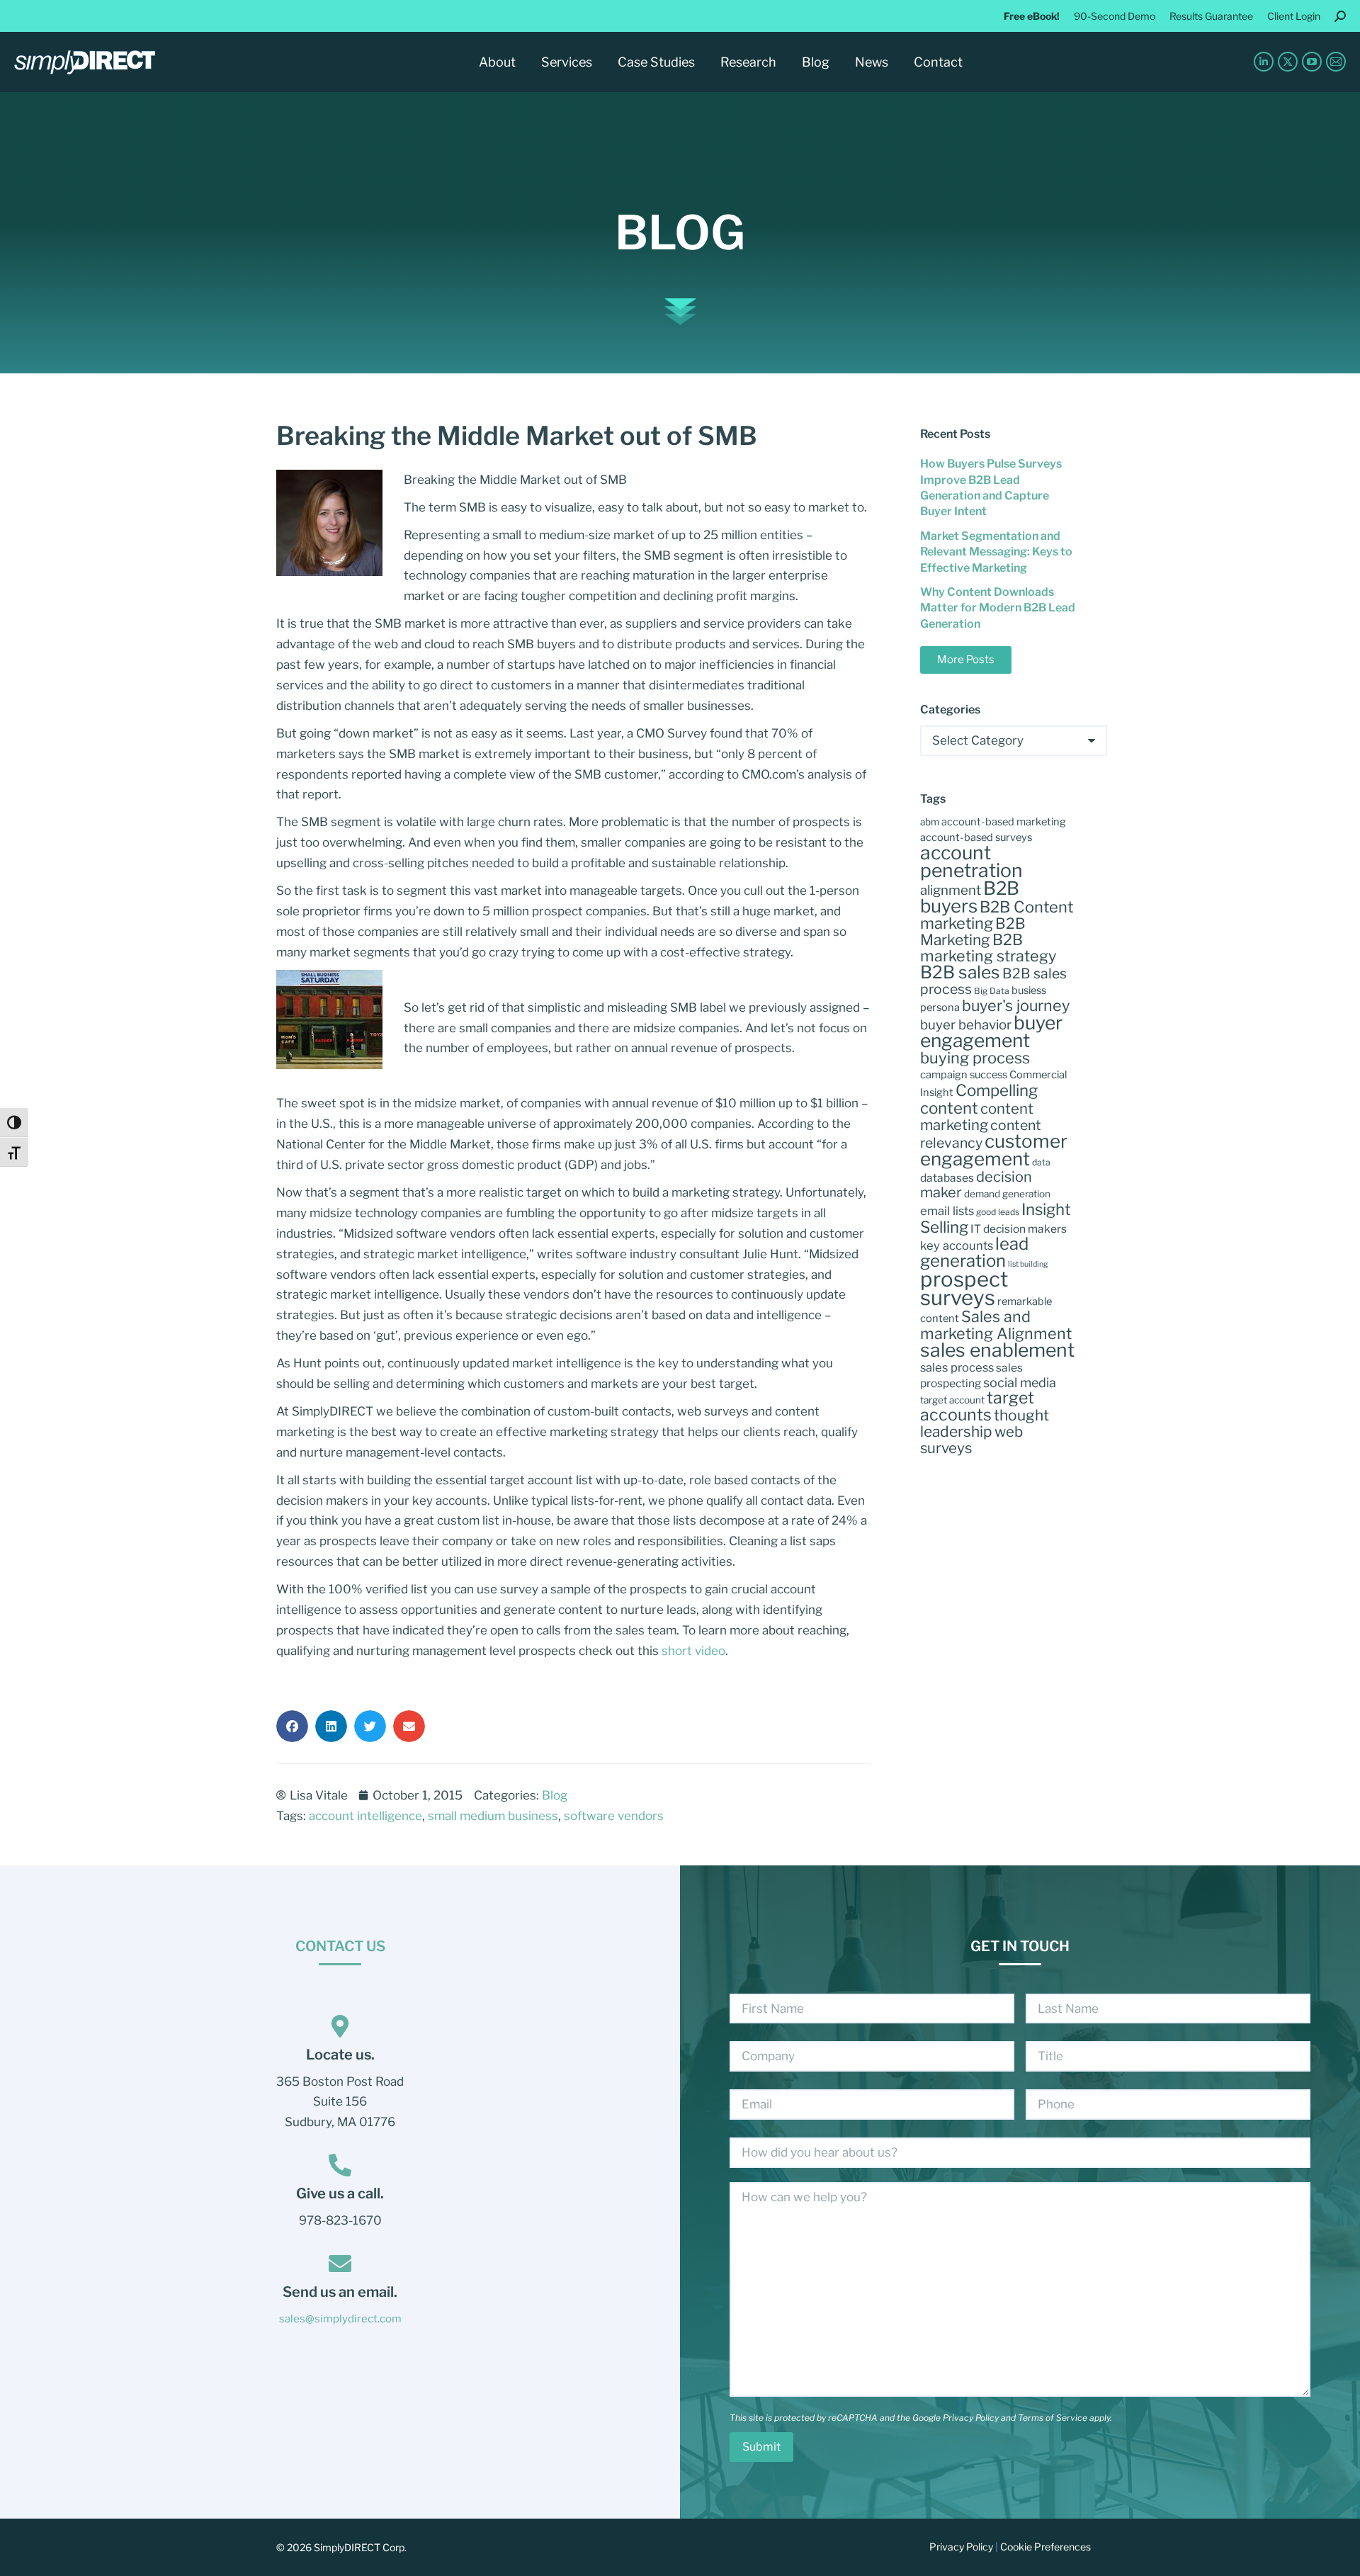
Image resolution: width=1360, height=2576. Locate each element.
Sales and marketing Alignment (996, 1325)
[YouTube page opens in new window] (1312, 62)
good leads (998, 1212)
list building (1028, 1264)
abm (930, 822)
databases (947, 1178)
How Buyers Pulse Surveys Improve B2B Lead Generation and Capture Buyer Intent (991, 487)
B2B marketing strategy (988, 948)
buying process (975, 1058)
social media (1020, 1383)
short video (693, 1651)
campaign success (964, 1075)
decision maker (976, 1185)
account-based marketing (1004, 822)
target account (952, 1400)
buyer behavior (966, 1025)
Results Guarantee (1211, 16)
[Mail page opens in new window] (1336, 62)
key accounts (957, 1245)
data (1041, 1162)
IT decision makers (1019, 1229)
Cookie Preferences (1045, 2547)
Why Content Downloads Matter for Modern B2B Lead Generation (998, 608)
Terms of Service (1053, 2418)
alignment (951, 890)
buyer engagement (991, 1031)
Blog (680, 232)
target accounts (977, 1406)
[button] (292, 1726)
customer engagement (994, 1150)
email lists (947, 1211)
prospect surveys (964, 1288)
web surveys (971, 1440)
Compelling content (979, 1099)
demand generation (1007, 1194)
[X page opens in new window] (1288, 62)
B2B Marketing (973, 932)
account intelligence (365, 1816)
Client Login (1294, 16)
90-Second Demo (1115, 16)
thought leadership (985, 1423)
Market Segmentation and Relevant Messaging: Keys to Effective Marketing (996, 552)
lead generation (974, 1252)
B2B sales (960, 972)
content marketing (977, 1117)
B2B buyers (970, 897)
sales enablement (997, 1350)
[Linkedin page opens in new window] (1264, 62)
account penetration (971, 862)
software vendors (614, 1816)
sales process (957, 1367)
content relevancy (981, 1134)
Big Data (992, 991)
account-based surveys (976, 837)
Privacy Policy (971, 2418)
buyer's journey (1016, 1005)
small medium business (493, 1816)
